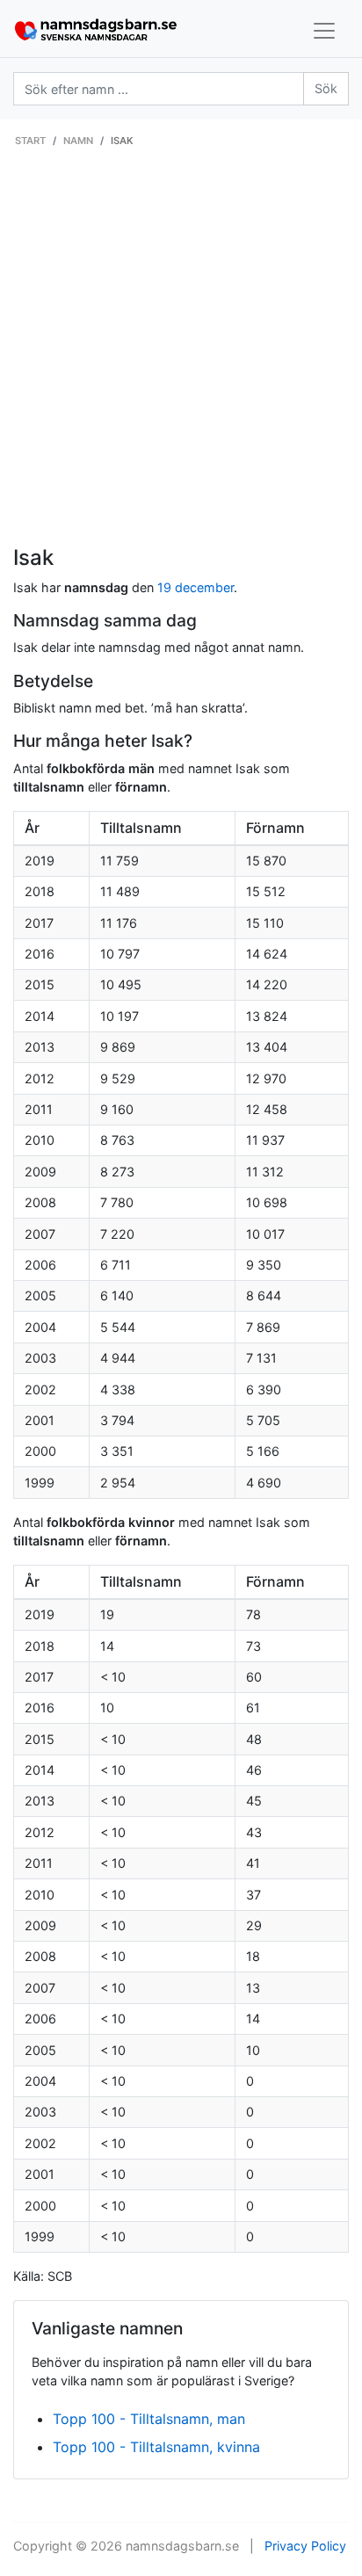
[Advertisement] (181, 356)
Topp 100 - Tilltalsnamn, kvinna (156, 2447)
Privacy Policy (305, 2546)
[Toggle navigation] (324, 31)
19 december (195, 587)
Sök (326, 88)
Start (30, 141)
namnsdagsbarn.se (182, 2546)
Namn (78, 141)
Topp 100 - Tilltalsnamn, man (149, 2419)
